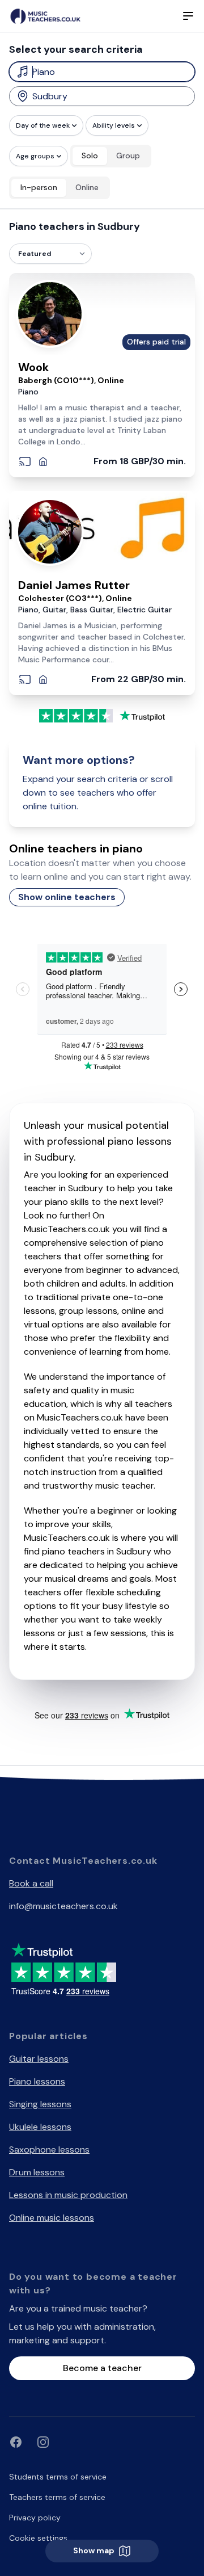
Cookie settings (38, 2538)
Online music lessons (52, 2218)
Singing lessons (40, 2104)
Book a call (31, 1883)
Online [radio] (87, 187)
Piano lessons (37, 2081)
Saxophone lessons (49, 2150)
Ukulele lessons (40, 2127)
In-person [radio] (39, 187)
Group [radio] (128, 156)
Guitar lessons (39, 2059)
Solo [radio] (90, 156)
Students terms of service (58, 2477)
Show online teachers (67, 897)
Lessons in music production (68, 2195)
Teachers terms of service (57, 2497)
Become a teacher (102, 2368)
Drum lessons (37, 2172)
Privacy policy (35, 2518)
